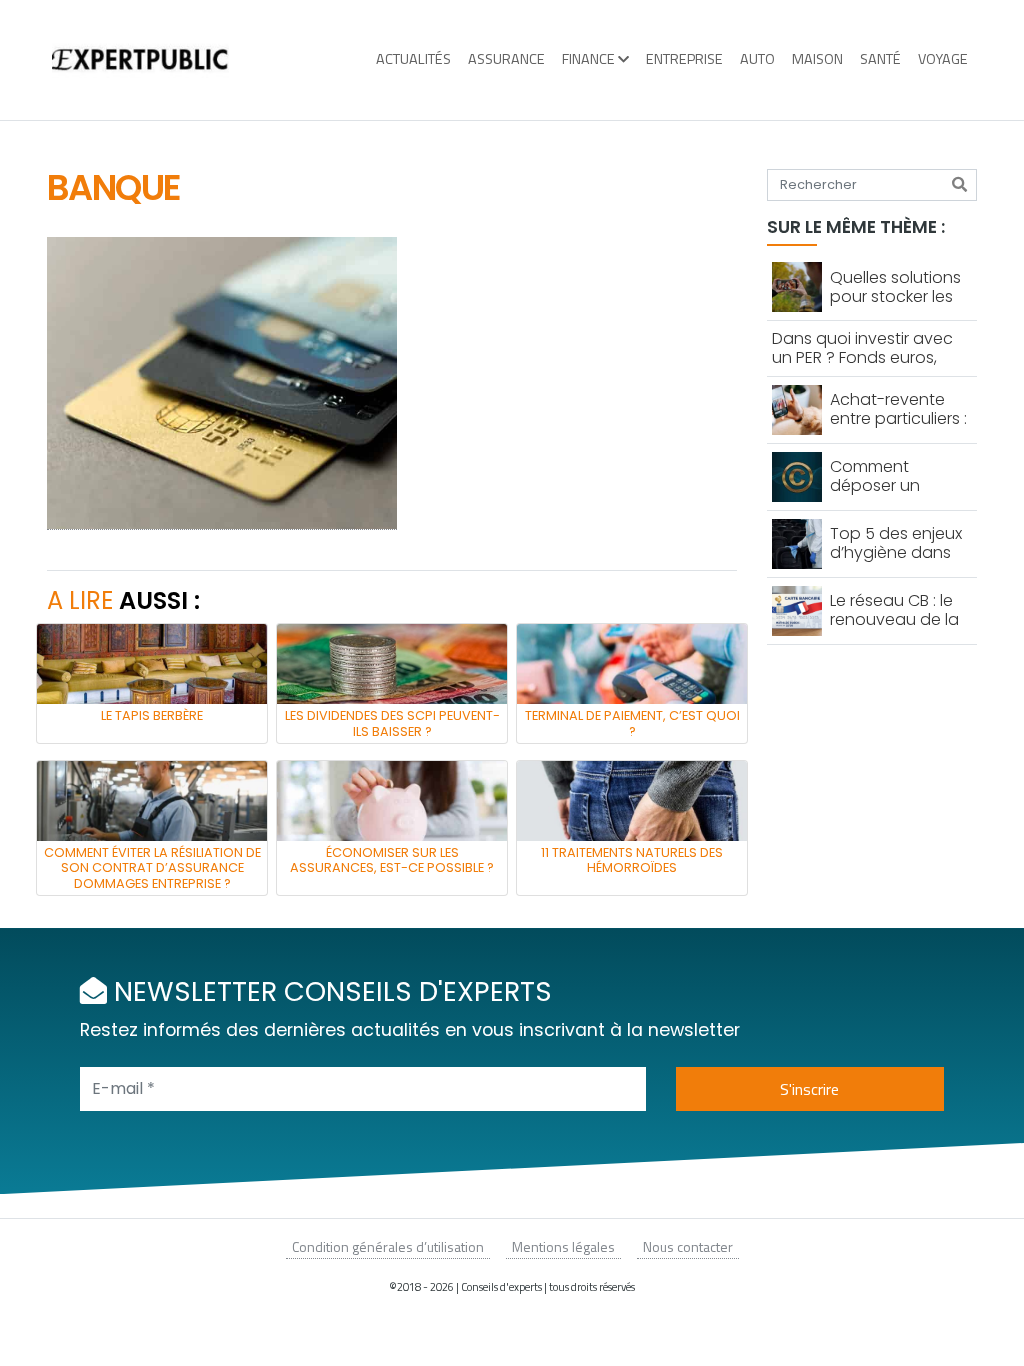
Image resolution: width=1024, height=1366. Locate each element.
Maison (817, 59)
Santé (880, 59)
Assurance (506, 59)
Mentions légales (563, 1246)
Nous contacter (688, 1246)
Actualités (413, 59)
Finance (588, 59)
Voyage (943, 59)
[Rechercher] (959, 185)
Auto (757, 59)
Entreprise (684, 59)
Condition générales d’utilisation (388, 1246)
